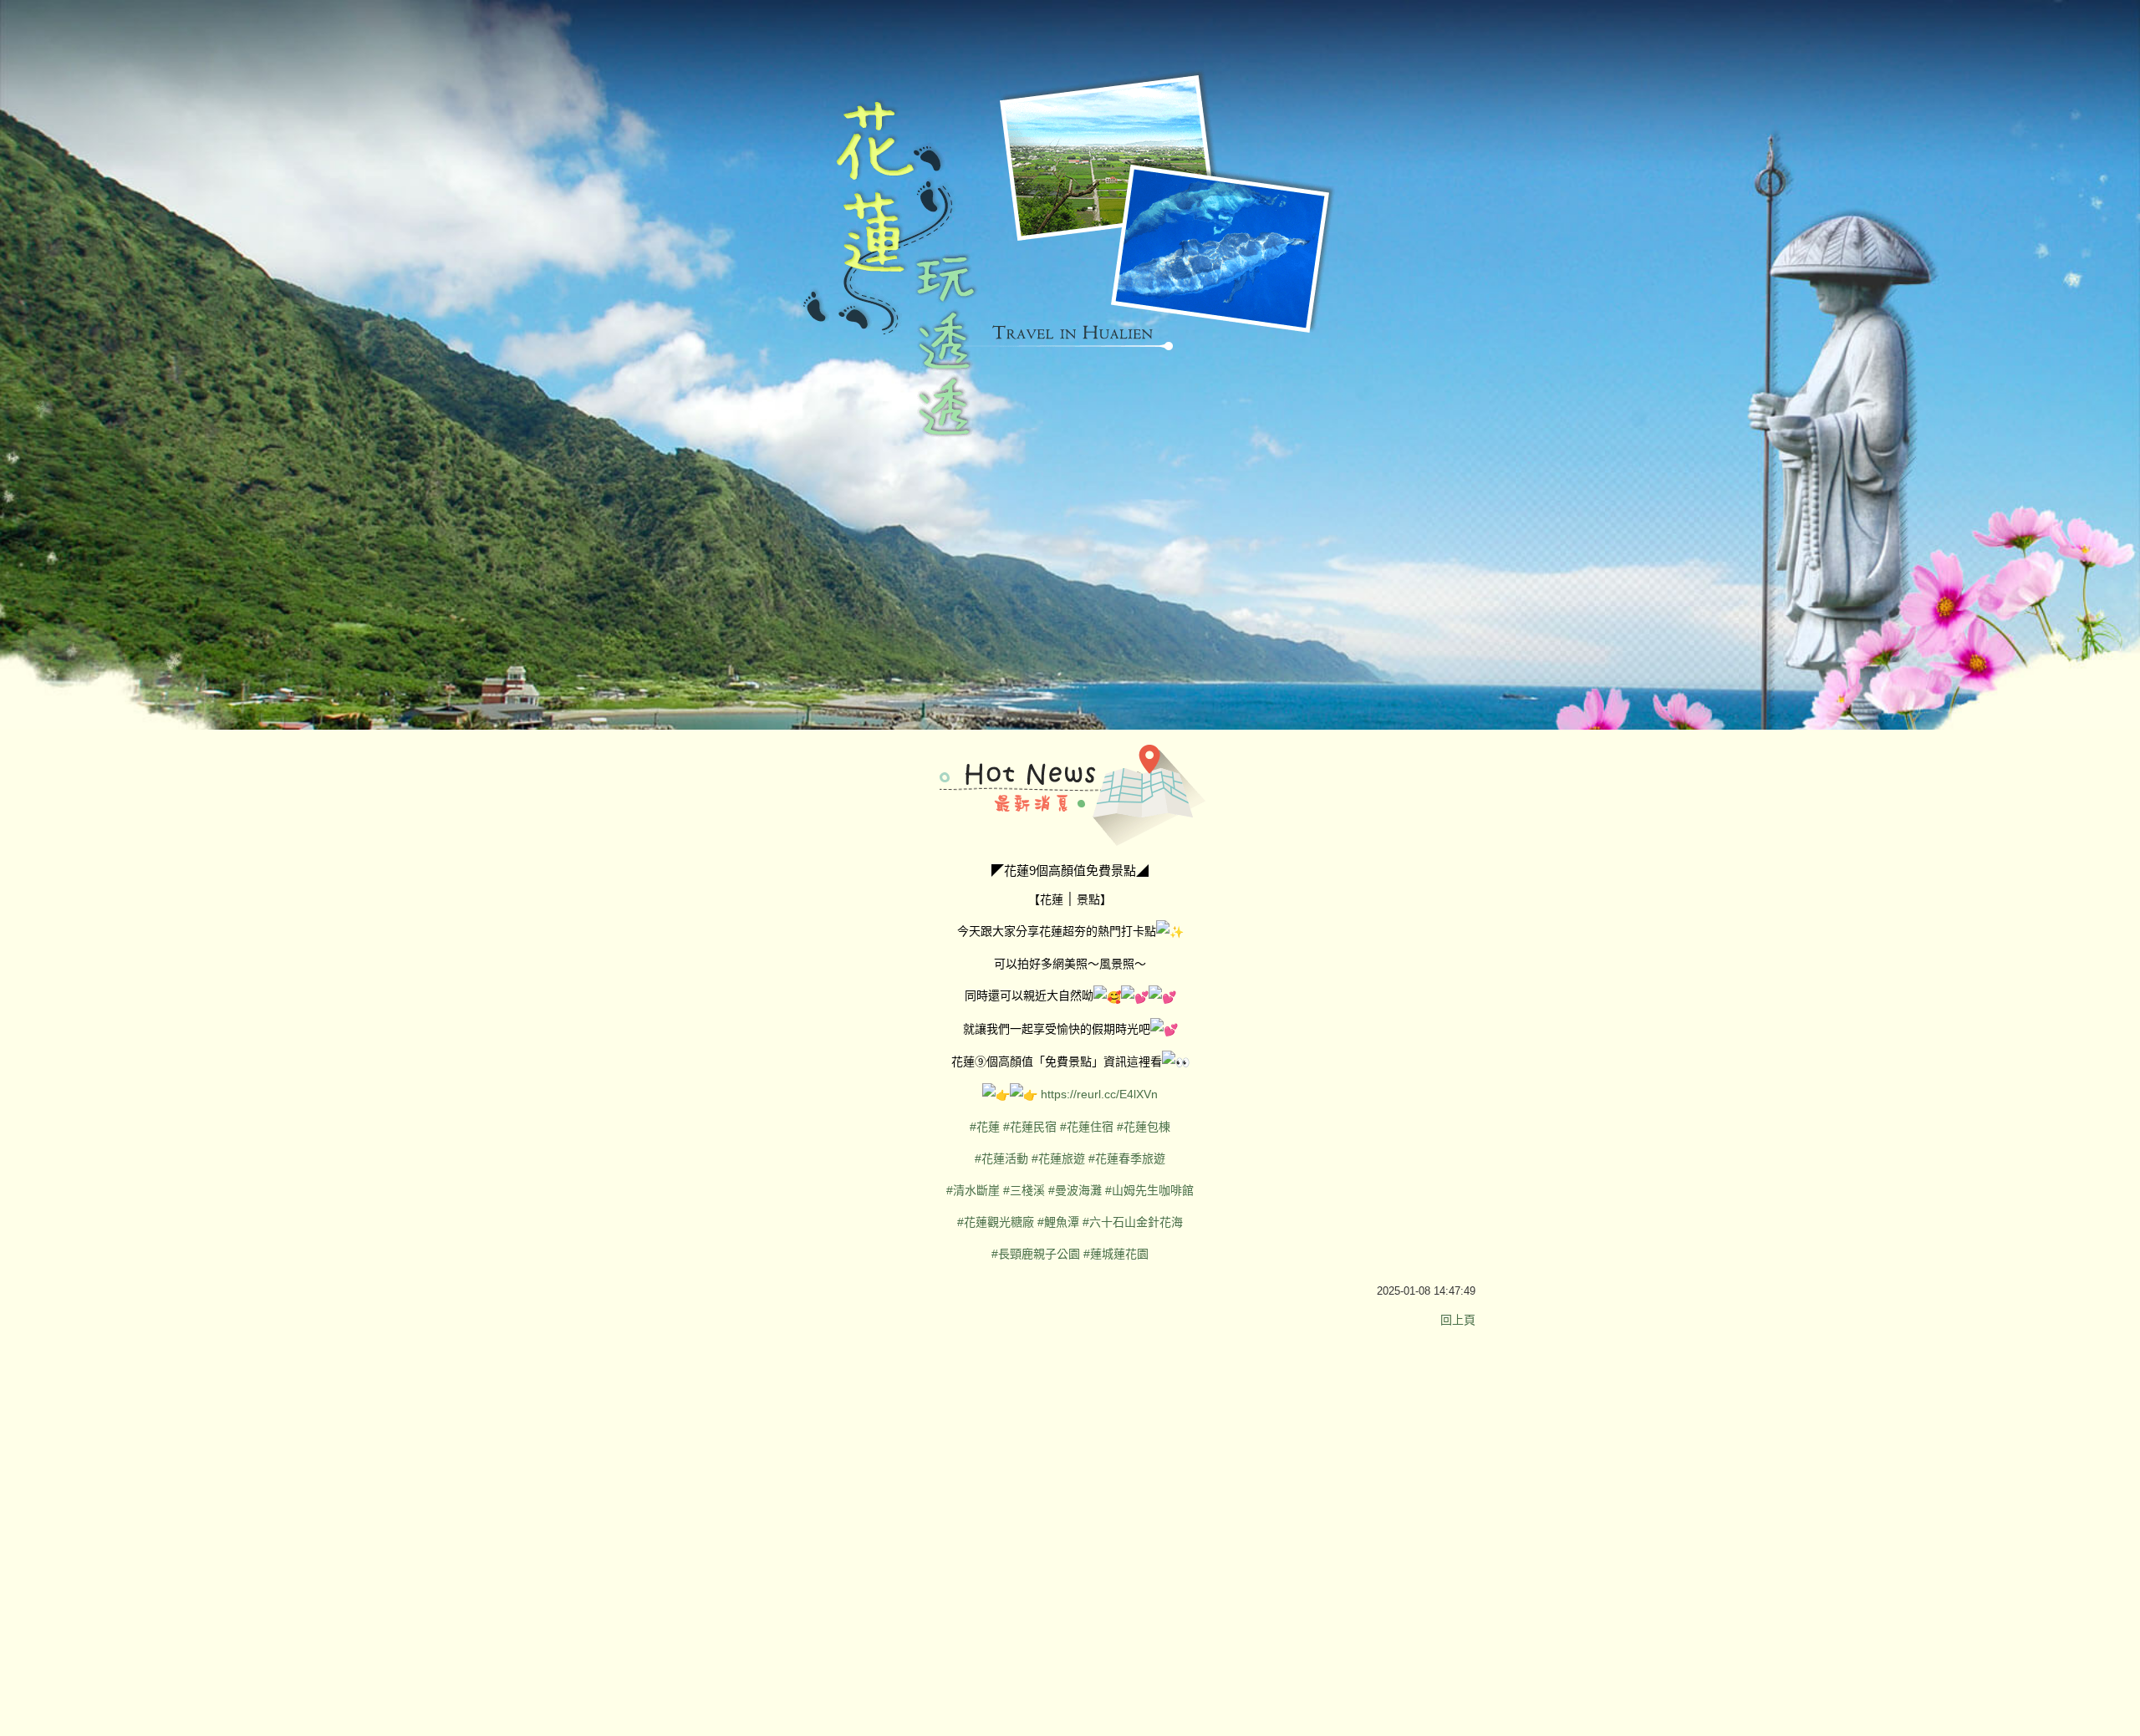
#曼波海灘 (1075, 1190)
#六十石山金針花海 (1133, 1222)
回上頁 (1458, 1320)
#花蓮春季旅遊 (1127, 1158)
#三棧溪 (1024, 1190)
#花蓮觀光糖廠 (996, 1222)
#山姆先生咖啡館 (1149, 1190)
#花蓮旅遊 (1058, 1158)
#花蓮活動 (1001, 1158)
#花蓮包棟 (1144, 1127)
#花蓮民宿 (1030, 1127)
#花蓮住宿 (1087, 1127)
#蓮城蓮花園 (1116, 1254)
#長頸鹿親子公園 (1036, 1254)
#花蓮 (985, 1127)
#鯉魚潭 (1058, 1222)
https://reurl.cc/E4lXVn (1099, 1094)
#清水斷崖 (973, 1190)
